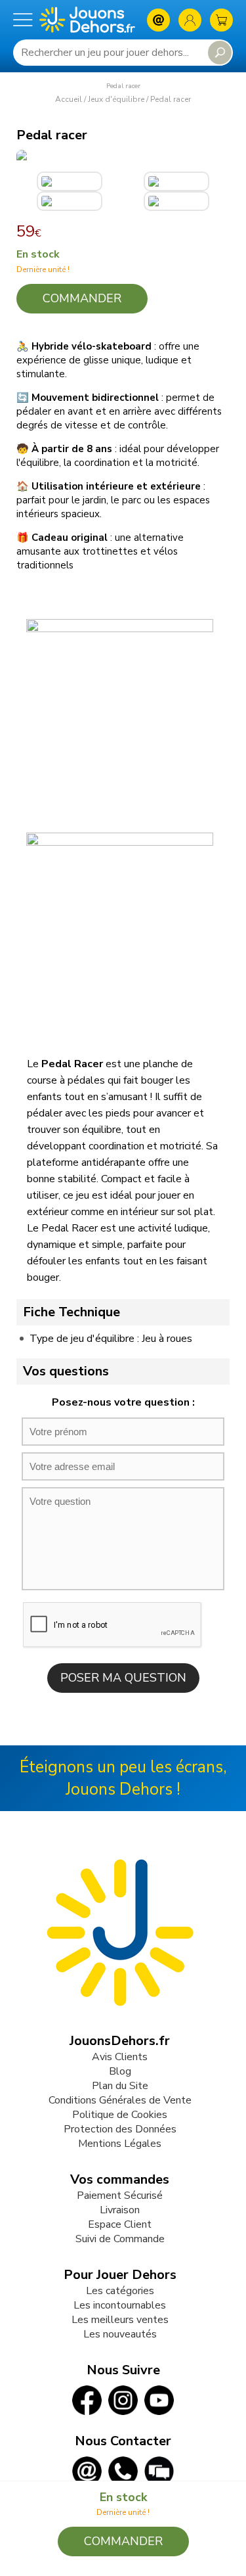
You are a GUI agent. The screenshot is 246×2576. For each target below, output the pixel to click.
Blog (120, 2071)
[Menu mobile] (23, 20)
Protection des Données (120, 2129)
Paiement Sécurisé (120, 2196)
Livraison (120, 2210)
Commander (82, 298)
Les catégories (120, 2291)
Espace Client (120, 2224)
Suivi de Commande (120, 2239)
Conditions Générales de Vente (120, 2100)
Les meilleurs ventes (120, 2320)
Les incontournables (120, 2305)
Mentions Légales (120, 2144)
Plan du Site (120, 2086)
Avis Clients (120, 2057)
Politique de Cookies (120, 2115)
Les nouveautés (120, 2334)
